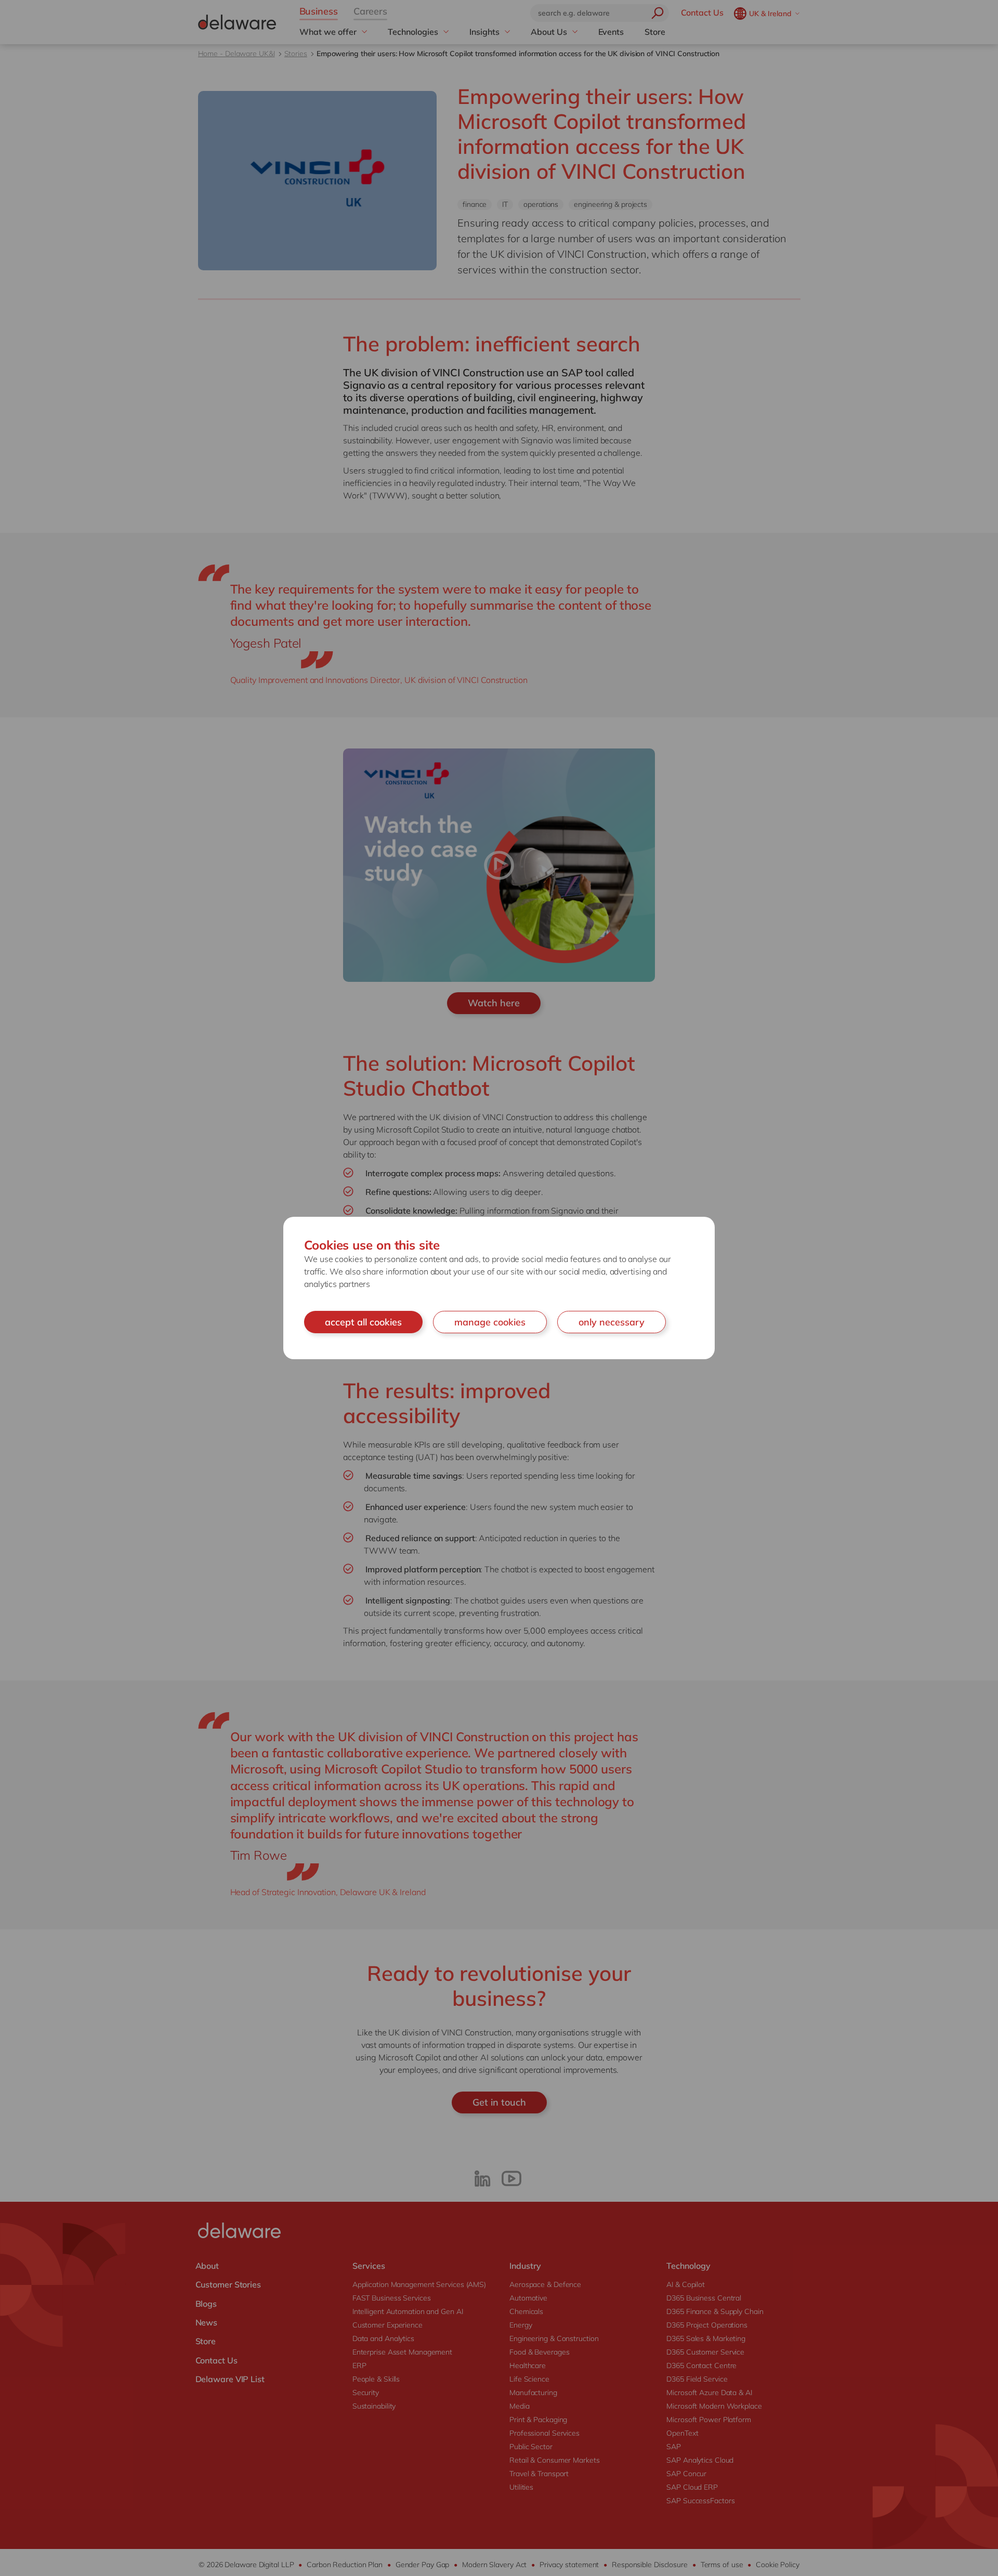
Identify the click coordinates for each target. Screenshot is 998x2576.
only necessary (612, 1322)
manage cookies (490, 1322)
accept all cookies (363, 1322)
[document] (499, 1288)
